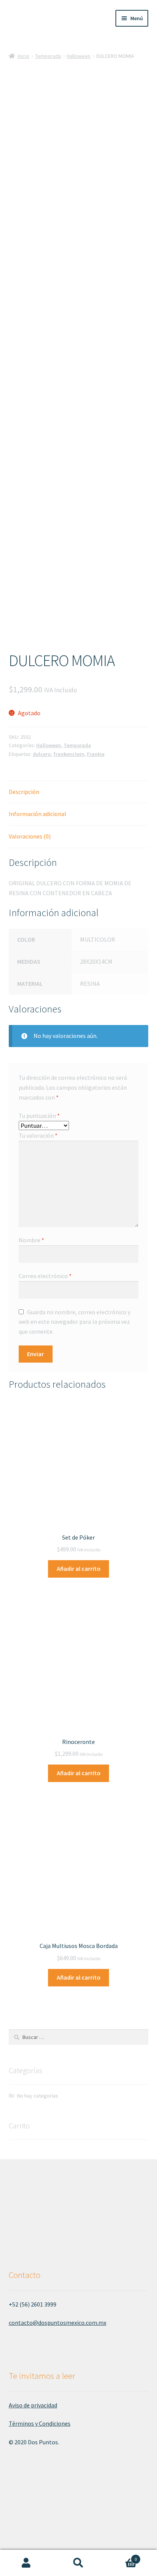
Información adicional (38, 814)
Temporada (48, 56)
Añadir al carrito (79, 1569)
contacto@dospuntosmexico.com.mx (58, 2323)
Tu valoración (38, 1135)
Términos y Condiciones (40, 2423)
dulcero (42, 754)
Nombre (31, 1240)
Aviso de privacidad (33, 2405)
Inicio (23, 56)
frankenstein (69, 754)
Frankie (96, 754)
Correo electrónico (45, 1276)
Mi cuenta (26, 2563)
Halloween (78, 56)
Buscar (78, 2563)
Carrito (121, 2556)
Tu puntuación (39, 1116)
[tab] (79, 792)
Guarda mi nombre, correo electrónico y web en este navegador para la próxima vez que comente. (74, 1322)
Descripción (24, 792)
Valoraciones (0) (30, 836)
